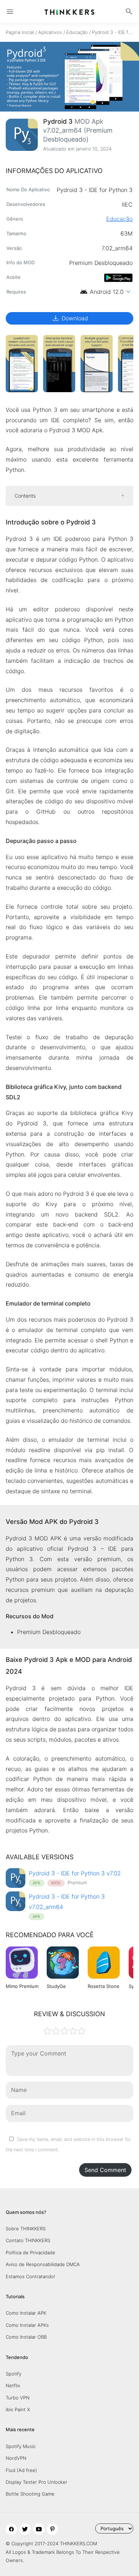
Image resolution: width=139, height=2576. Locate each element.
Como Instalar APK (26, 2313)
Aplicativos (50, 32)
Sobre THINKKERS (26, 2229)
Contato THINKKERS (28, 2240)
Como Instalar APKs (27, 2325)
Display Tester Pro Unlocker (37, 2482)
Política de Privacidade (30, 2252)
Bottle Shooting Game (30, 2494)
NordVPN (16, 2458)
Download (70, 318)
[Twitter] (25, 2529)
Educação (77, 32)
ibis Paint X (18, 2409)
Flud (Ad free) (21, 2470)
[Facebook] (11, 2529)
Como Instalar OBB (26, 2337)
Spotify (14, 2374)
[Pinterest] (52, 2529)
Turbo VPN (18, 2398)
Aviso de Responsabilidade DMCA (43, 2264)
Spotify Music (21, 2446)
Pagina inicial (20, 32)
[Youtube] (39, 2529)
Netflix (13, 2385)
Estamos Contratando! (30, 2276)
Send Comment (105, 2170)
